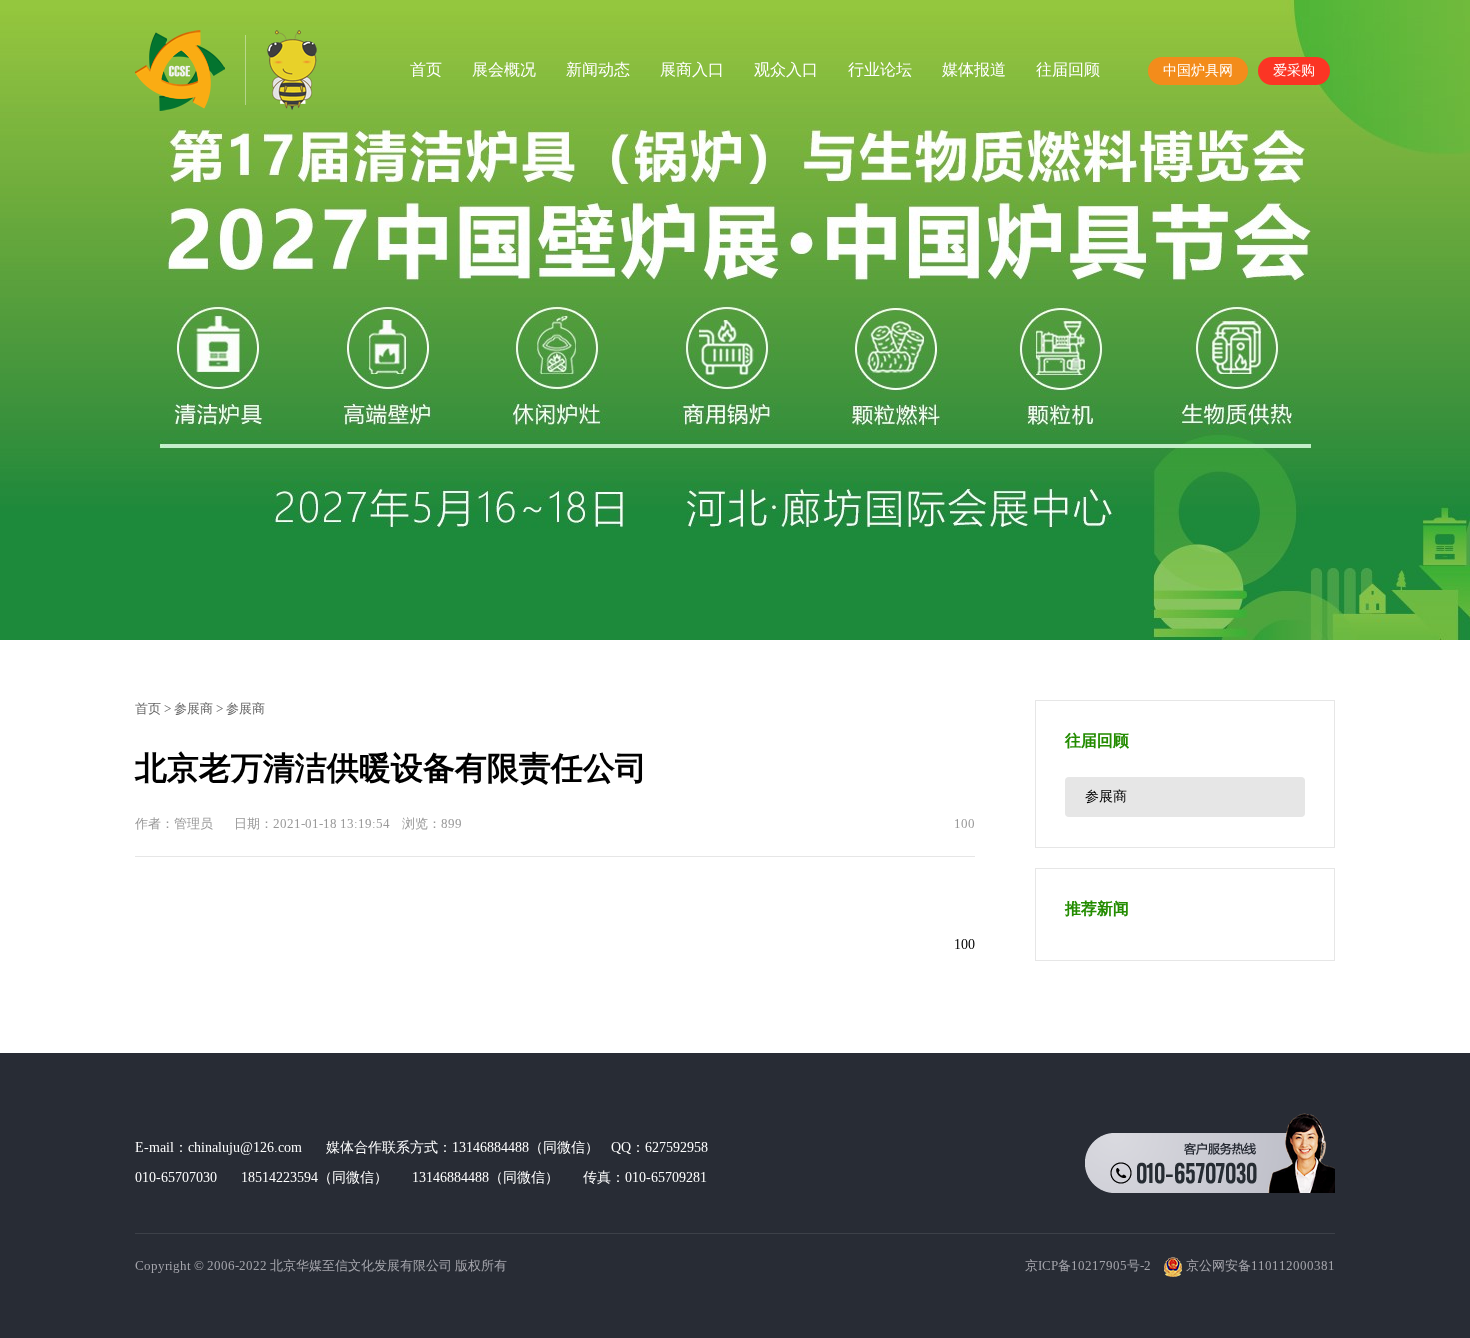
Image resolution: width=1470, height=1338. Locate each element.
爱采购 (1294, 70)
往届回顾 (1068, 69)
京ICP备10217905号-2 (1088, 1265)
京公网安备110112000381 (1259, 1265)
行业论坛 (880, 69)
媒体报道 (974, 69)
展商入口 (692, 69)
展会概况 (504, 69)
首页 (426, 69)
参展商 (193, 708)
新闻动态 (598, 69)
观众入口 (786, 69)
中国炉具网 (1198, 70)
